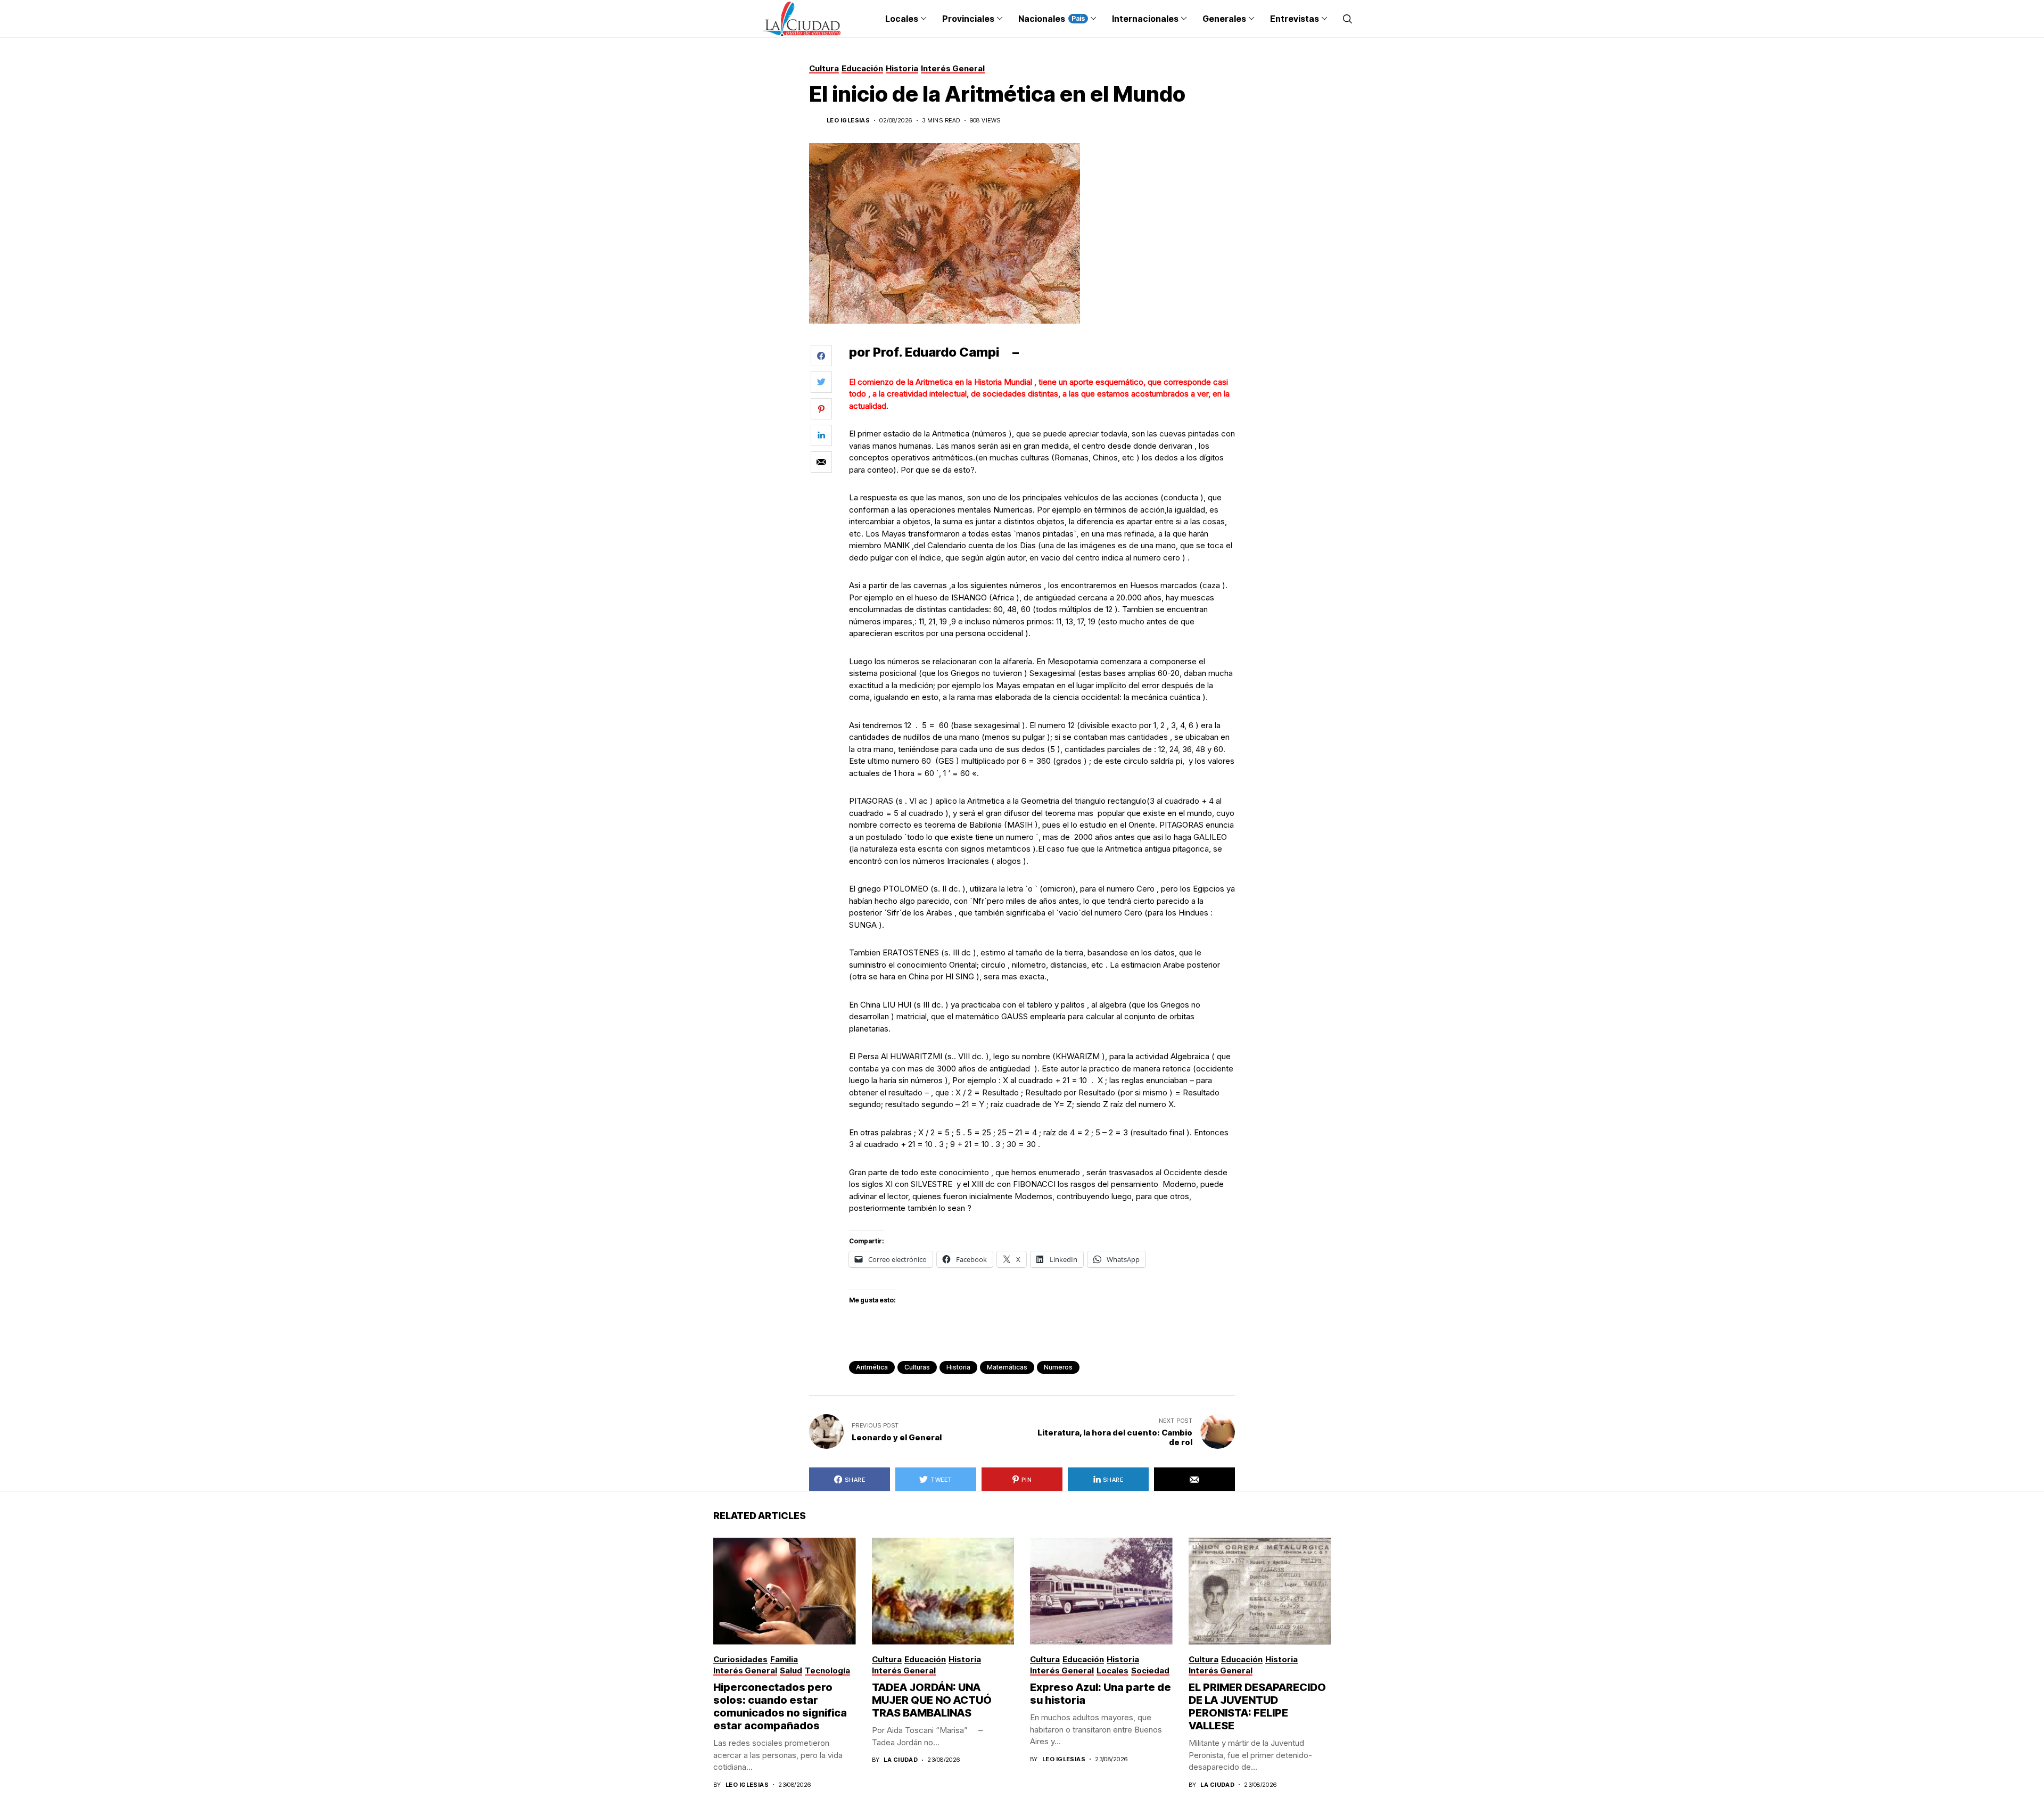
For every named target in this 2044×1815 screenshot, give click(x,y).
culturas (917, 1367)
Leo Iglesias (848, 121)
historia (958, 1367)
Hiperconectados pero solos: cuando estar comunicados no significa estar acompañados (780, 1706)
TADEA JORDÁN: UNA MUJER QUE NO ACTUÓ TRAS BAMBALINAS (932, 1700)
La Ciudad (901, 1760)
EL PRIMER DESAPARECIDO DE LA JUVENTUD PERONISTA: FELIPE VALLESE (1257, 1706)
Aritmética (872, 1367)
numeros (1058, 1367)
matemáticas (1007, 1367)
